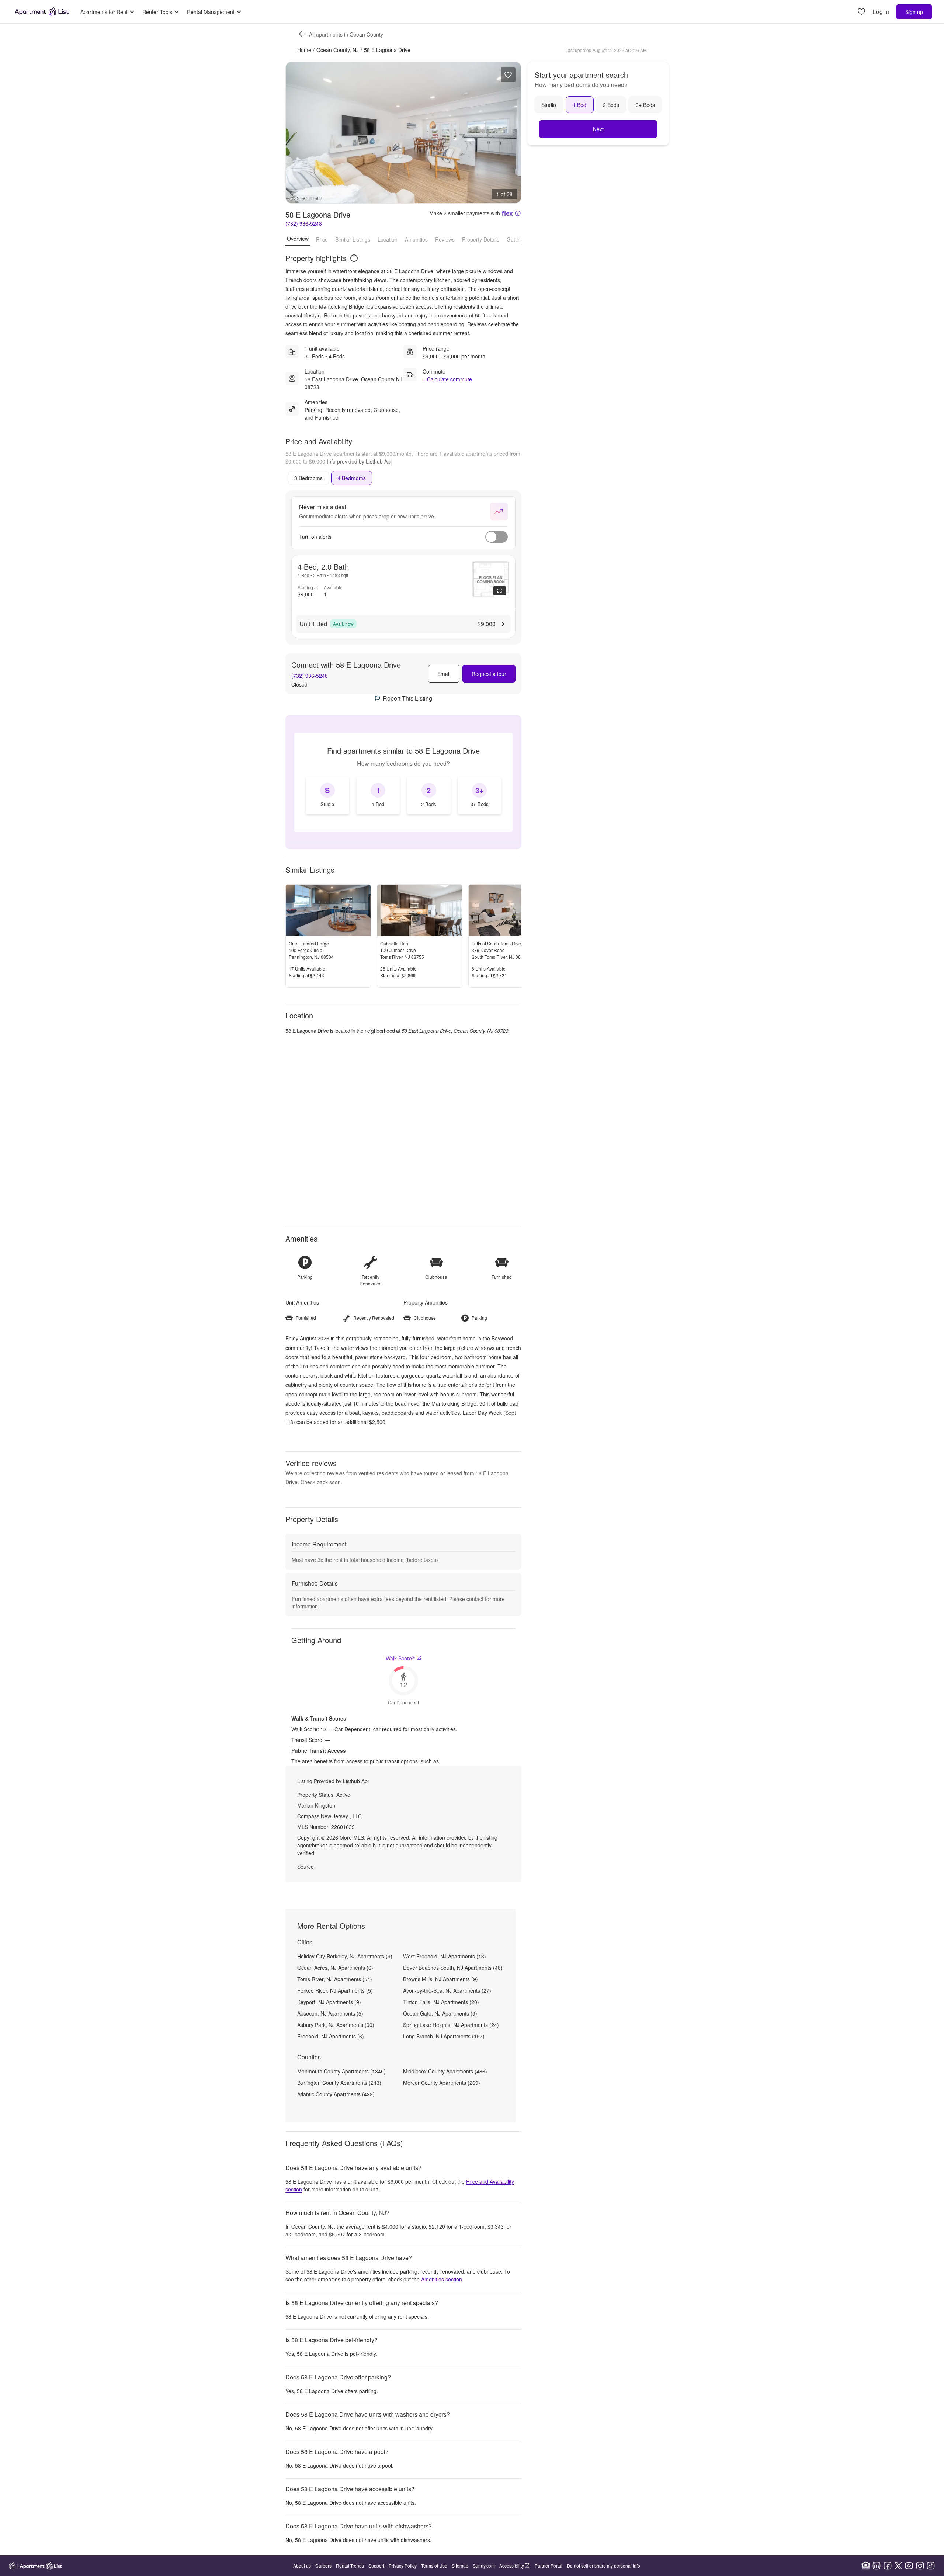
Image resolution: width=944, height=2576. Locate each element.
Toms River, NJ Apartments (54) (335, 1979)
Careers (323, 2565)
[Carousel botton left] (297, 132)
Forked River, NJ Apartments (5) (335, 1990)
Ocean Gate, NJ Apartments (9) (440, 2013)
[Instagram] (920, 2566)
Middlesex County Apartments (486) (445, 2071)
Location (388, 239)
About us (302, 2565)
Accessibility (512, 2565)
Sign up (914, 12)
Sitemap (460, 2565)
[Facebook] (888, 2566)
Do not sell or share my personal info (603, 2565)
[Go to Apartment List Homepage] (42, 12)
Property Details (481, 239)
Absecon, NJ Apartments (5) (330, 2013)
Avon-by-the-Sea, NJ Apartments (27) (447, 1990)
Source (306, 1867)
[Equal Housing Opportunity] (866, 2566)
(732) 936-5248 (304, 223)
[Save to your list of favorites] (508, 75)
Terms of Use (434, 2565)
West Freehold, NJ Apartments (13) (445, 1956)
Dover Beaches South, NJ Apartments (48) (453, 1968)
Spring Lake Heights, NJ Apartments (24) (451, 2025)
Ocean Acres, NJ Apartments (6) (335, 1968)
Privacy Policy (403, 2565)
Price (322, 239)
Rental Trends (350, 2565)
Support (376, 2565)
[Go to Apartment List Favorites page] (861, 12)
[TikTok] (931, 2566)
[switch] (497, 537)
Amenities (416, 239)
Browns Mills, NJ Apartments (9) (440, 1979)
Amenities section (442, 2279)
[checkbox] (327, 795)
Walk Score (400, 1658)
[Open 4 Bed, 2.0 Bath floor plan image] (491, 580)
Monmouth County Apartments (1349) (341, 2071)
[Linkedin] (877, 2566)
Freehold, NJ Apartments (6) (331, 2036)
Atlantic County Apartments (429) (336, 2094)
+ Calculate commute (447, 379)
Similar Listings (353, 239)
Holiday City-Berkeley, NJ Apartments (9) (345, 1956)
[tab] (308, 478)
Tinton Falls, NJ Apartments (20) (441, 2002)
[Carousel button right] (510, 132)
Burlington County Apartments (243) (339, 2083)
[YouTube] (909, 2566)
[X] (898, 2566)
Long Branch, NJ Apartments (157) (444, 2036)
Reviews (445, 239)
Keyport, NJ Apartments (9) (329, 2002)
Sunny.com (484, 2565)
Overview (298, 239)
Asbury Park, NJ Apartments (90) (336, 2025)
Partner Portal (549, 2565)
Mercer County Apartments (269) (442, 2083)
